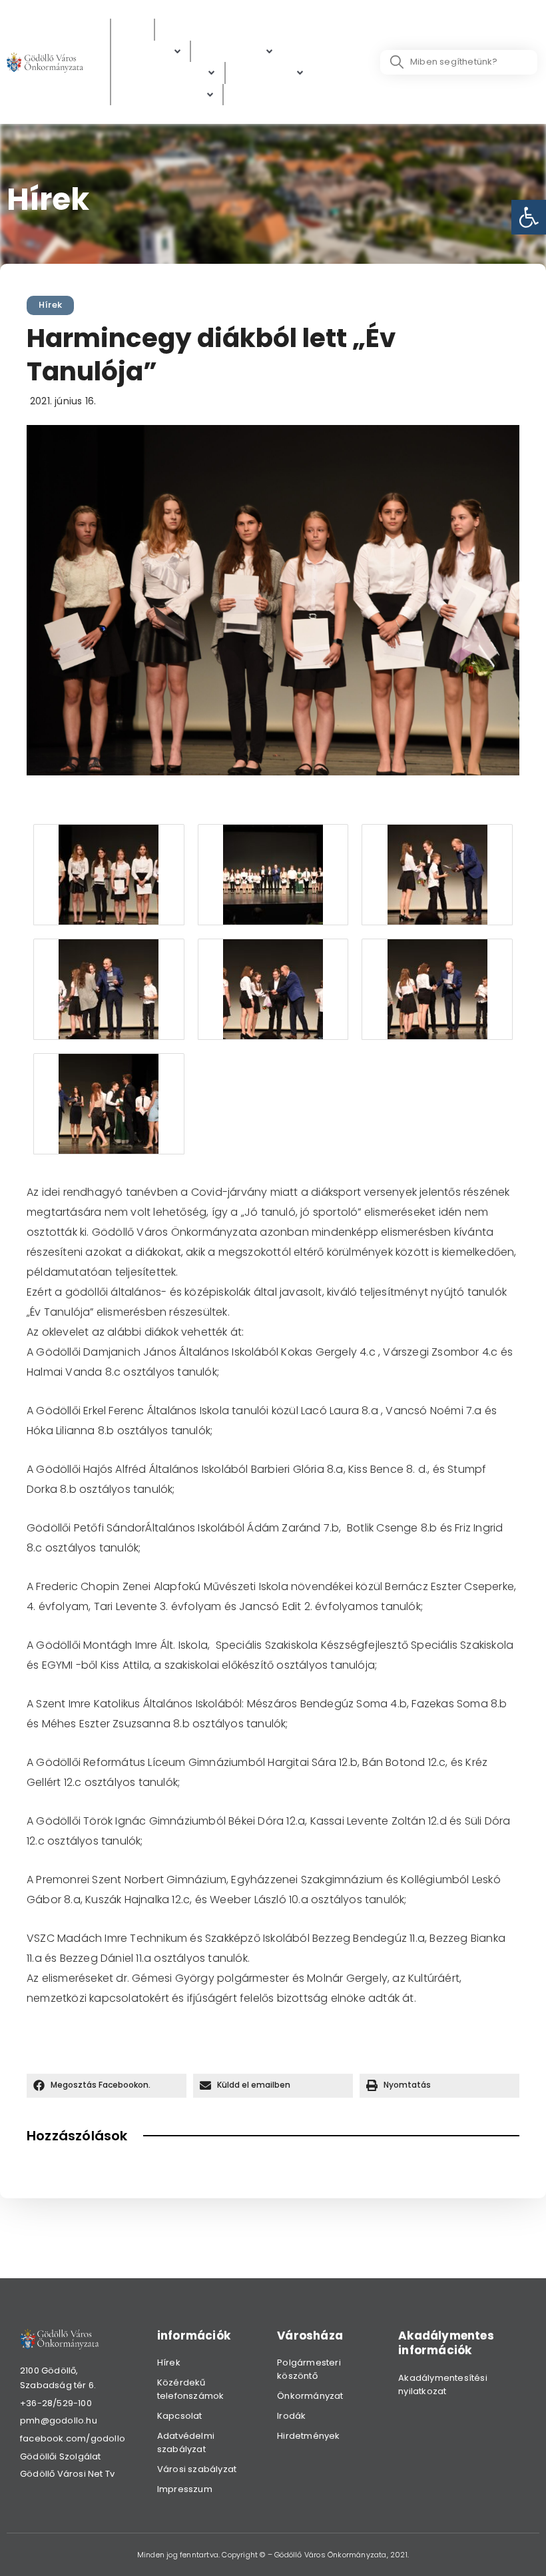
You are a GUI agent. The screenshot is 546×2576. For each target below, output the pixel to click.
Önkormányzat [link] (310, 2396)
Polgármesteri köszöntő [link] (309, 2369)
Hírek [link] (50, 305)
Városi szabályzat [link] (197, 2469)
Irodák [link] (291, 2416)
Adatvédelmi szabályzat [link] (186, 2442)
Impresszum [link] (185, 2489)
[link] (529, 217)
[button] (107, 2086)
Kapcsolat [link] (180, 2416)
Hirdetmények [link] (308, 2436)
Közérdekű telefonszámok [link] (191, 2389)
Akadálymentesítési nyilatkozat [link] (443, 2384)
